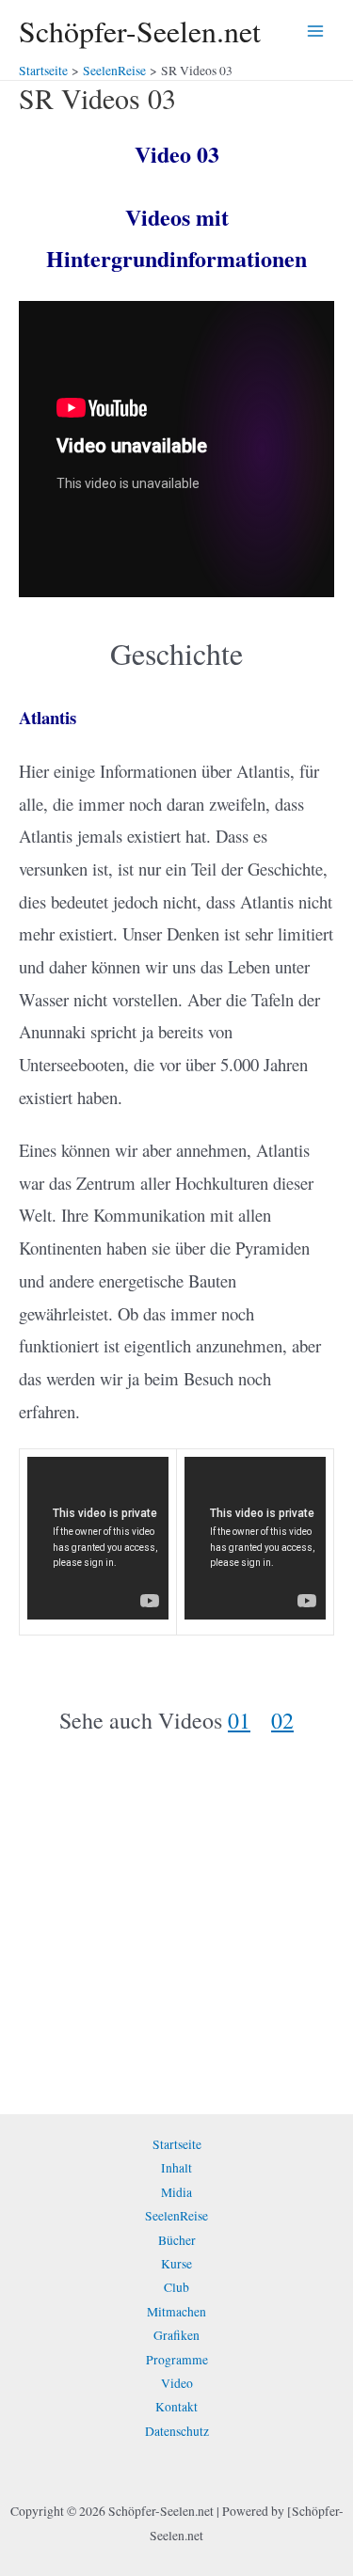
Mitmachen (176, 2312)
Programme (177, 2360)
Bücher (177, 2240)
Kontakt (176, 2407)
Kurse (176, 2264)
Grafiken (176, 2335)
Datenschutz (177, 2431)
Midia (176, 2192)
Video (177, 2383)
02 (282, 1720)
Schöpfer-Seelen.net (140, 31)
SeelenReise (176, 2216)
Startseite (177, 2144)
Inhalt (176, 2168)
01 (239, 1720)
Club (176, 2287)
